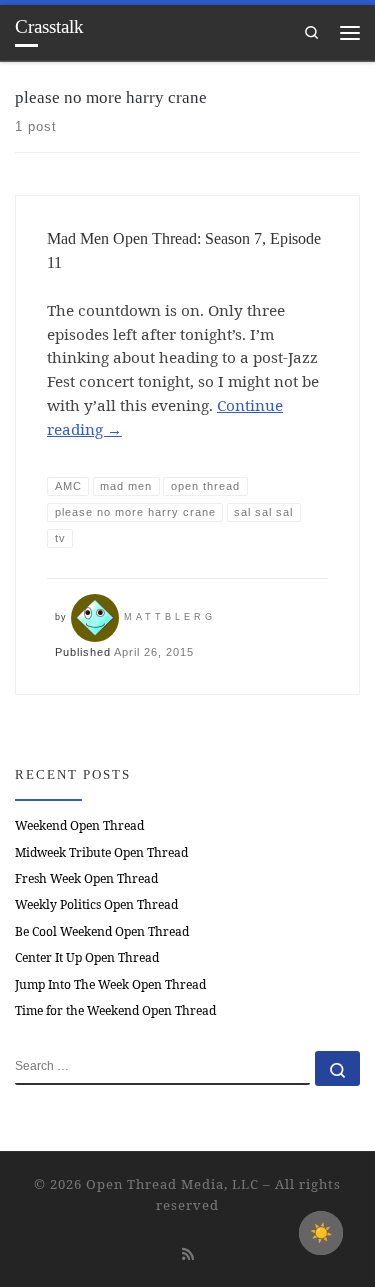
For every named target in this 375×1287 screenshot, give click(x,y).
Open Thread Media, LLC (172, 1184)
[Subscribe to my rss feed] (188, 1253)
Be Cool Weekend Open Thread (102, 931)
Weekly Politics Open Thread (96, 904)
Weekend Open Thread (79, 825)
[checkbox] (321, 1233)
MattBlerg (170, 617)
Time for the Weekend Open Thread (115, 1010)
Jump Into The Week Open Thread (110, 984)
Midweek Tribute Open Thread (101, 852)
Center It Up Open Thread (87, 957)
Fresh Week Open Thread (86, 878)
